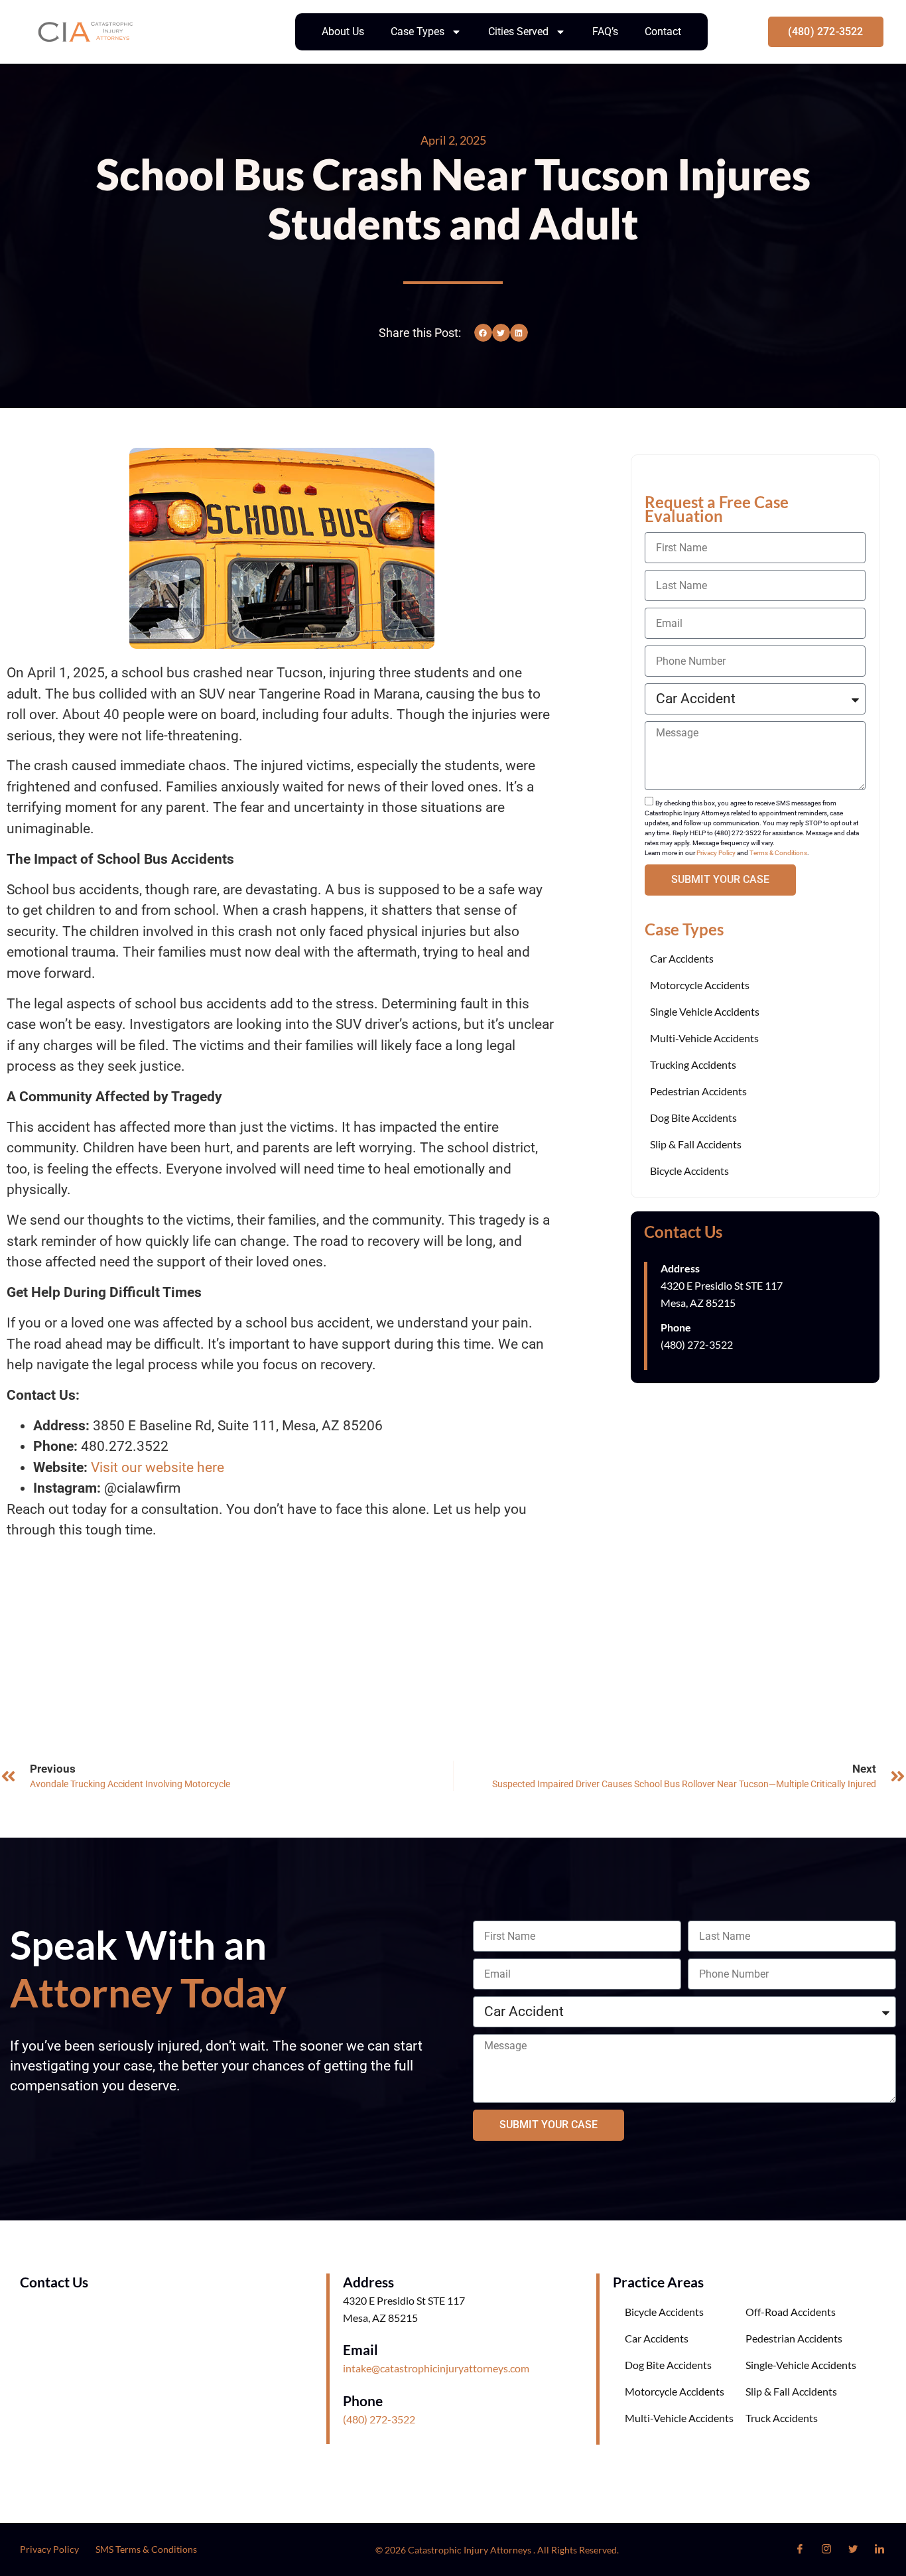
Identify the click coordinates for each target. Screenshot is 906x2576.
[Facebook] (800, 2549)
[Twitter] (853, 2549)
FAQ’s (605, 32)
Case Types (418, 32)
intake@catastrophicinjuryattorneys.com (436, 2368)
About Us (343, 32)
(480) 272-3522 (379, 2419)
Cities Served (518, 32)
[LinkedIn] (879, 2549)
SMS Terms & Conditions (146, 2549)
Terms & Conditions (778, 853)
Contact (663, 32)
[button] (483, 333)
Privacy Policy (716, 853)
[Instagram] (826, 2549)
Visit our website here (158, 1467)
